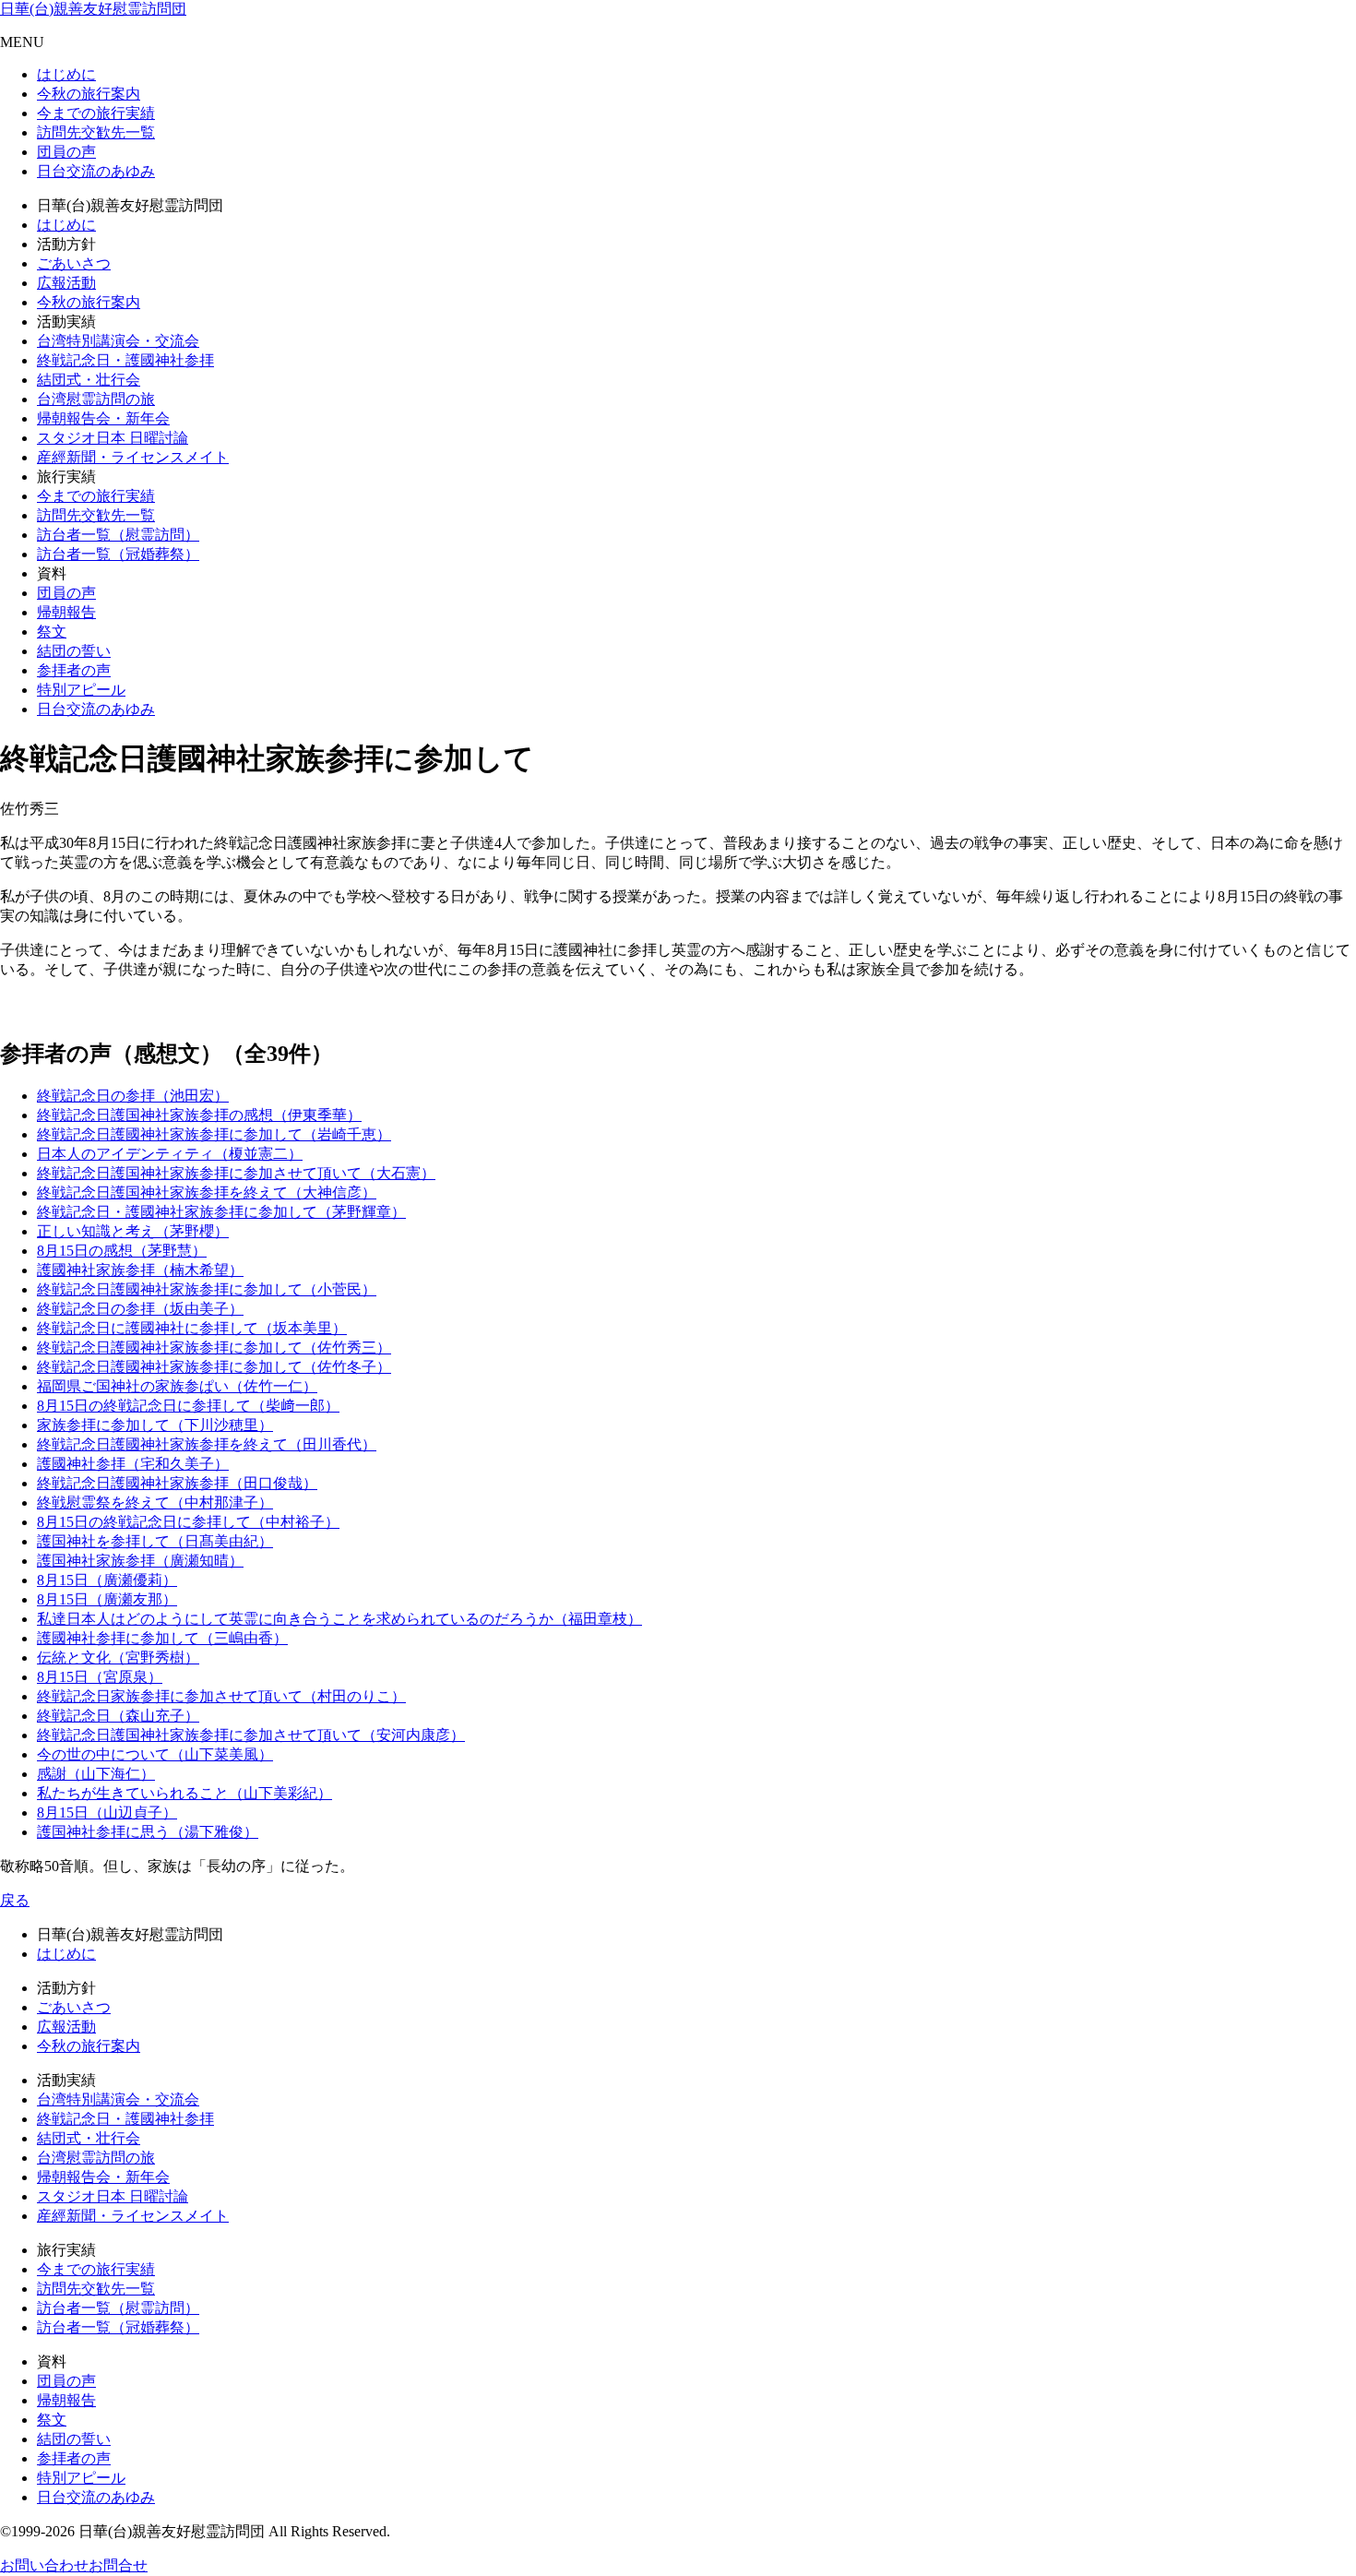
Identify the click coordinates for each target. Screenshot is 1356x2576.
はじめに (66, 74)
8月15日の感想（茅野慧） (122, 1251)
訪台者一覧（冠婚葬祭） (118, 554)
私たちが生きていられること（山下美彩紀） (184, 1793)
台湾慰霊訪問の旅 (96, 399)
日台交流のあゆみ (96, 171)
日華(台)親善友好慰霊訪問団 (93, 9)
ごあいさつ (74, 263)
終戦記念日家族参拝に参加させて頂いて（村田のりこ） (221, 1696)
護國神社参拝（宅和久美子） (133, 1464)
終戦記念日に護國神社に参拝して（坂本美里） (192, 1328)
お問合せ (118, 2565)
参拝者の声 (74, 670)
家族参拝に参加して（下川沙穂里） (155, 1425)
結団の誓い (74, 651)
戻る (15, 1900)
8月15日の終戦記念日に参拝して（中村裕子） (188, 1522)
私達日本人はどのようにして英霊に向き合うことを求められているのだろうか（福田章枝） (339, 1619)
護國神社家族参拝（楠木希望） (140, 1270)
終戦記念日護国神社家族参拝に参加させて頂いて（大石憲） (236, 1173)
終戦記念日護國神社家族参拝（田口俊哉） (177, 1483)
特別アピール (81, 690)
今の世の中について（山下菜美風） (155, 1754)
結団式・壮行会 (89, 380)
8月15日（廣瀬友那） (107, 1599)
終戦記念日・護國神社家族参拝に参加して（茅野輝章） (221, 1212)
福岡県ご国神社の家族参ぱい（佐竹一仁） (177, 1386)
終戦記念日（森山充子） (118, 1716)
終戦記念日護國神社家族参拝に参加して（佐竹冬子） (214, 1367)
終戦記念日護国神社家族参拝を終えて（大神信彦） (207, 1193)
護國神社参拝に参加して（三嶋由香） (162, 1638)
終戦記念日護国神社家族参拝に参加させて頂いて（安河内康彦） (251, 1735)
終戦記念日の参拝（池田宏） (133, 1096)
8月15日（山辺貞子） (107, 1813)
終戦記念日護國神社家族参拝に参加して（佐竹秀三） (214, 1348)
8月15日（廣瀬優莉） (107, 1580)
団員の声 (66, 152)
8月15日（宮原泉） (100, 1677)
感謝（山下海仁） (96, 1774)
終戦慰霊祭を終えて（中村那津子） (155, 1503)
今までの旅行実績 (96, 113)
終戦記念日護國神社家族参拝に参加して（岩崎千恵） (214, 1134)
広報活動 (66, 283)
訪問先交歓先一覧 (96, 132)
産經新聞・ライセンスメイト (133, 457)
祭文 (52, 632)
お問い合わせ (44, 2565)
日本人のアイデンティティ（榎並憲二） (170, 1154)
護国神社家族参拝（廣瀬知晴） (140, 1561)
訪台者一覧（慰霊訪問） (118, 535)
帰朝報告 (66, 612)
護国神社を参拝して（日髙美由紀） (155, 1541)
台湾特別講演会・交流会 (118, 341)
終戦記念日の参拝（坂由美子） (140, 1309)
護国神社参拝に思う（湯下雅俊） (148, 1832)
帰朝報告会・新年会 (103, 418)
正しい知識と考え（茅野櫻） (133, 1231)
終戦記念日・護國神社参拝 (125, 360)
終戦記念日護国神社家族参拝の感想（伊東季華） (199, 1115)
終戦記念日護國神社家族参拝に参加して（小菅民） (207, 1289)
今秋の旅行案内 (89, 94)
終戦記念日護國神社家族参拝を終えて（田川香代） (207, 1444)
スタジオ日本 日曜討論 (113, 438)
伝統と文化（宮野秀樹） (118, 1658)
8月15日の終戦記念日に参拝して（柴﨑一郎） (188, 1406)
